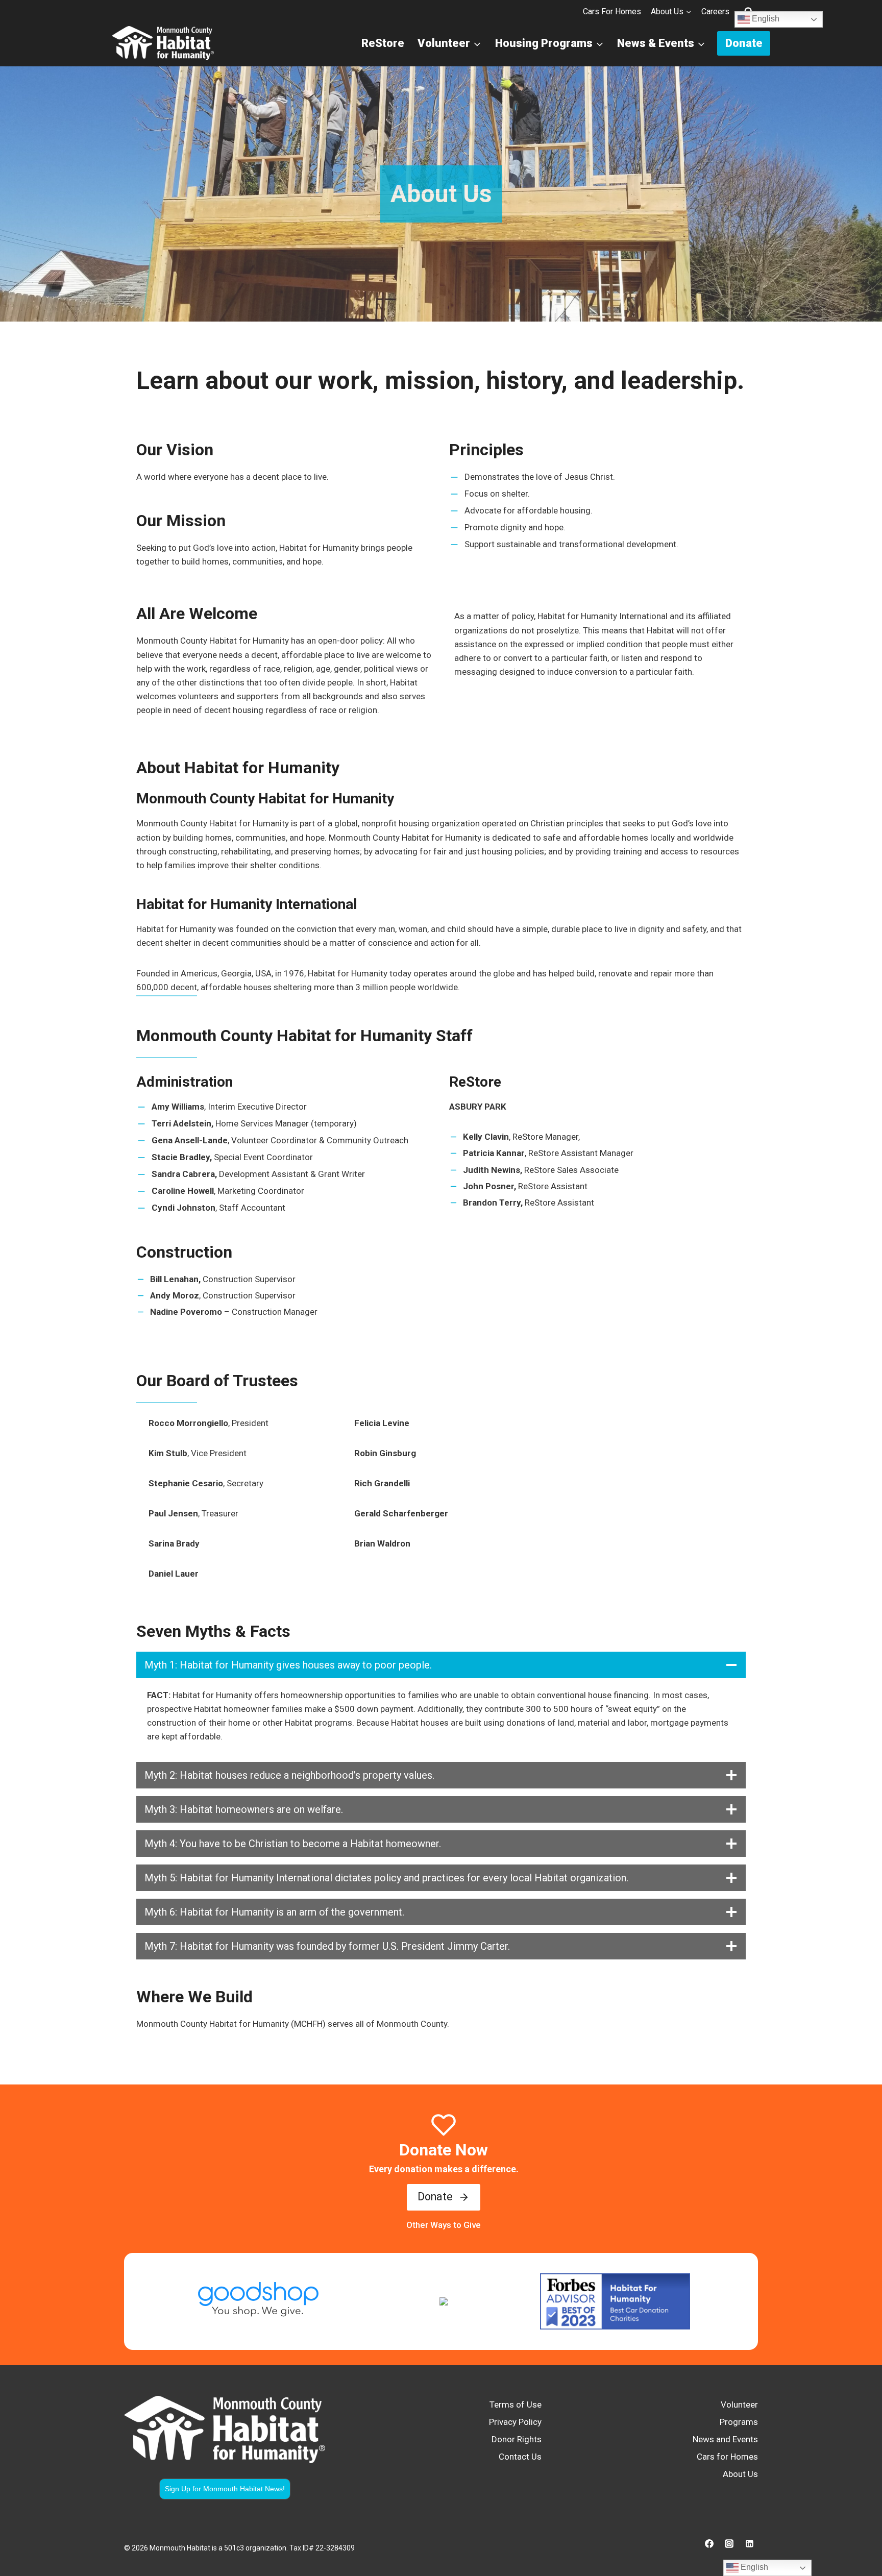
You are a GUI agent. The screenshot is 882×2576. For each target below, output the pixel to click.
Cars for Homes (612, 11)
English (765, 19)
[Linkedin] (749, 2544)
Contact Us (520, 2457)
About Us (740, 2474)
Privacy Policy (515, 2422)
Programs (739, 2422)
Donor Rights (517, 2439)
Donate (744, 43)
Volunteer (739, 2405)
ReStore (383, 43)
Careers (715, 11)
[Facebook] (709, 2544)
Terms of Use (516, 2405)
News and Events (725, 2439)
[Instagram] (729, 2544)
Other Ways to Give (444, 2225)
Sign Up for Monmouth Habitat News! (225, 2489)
